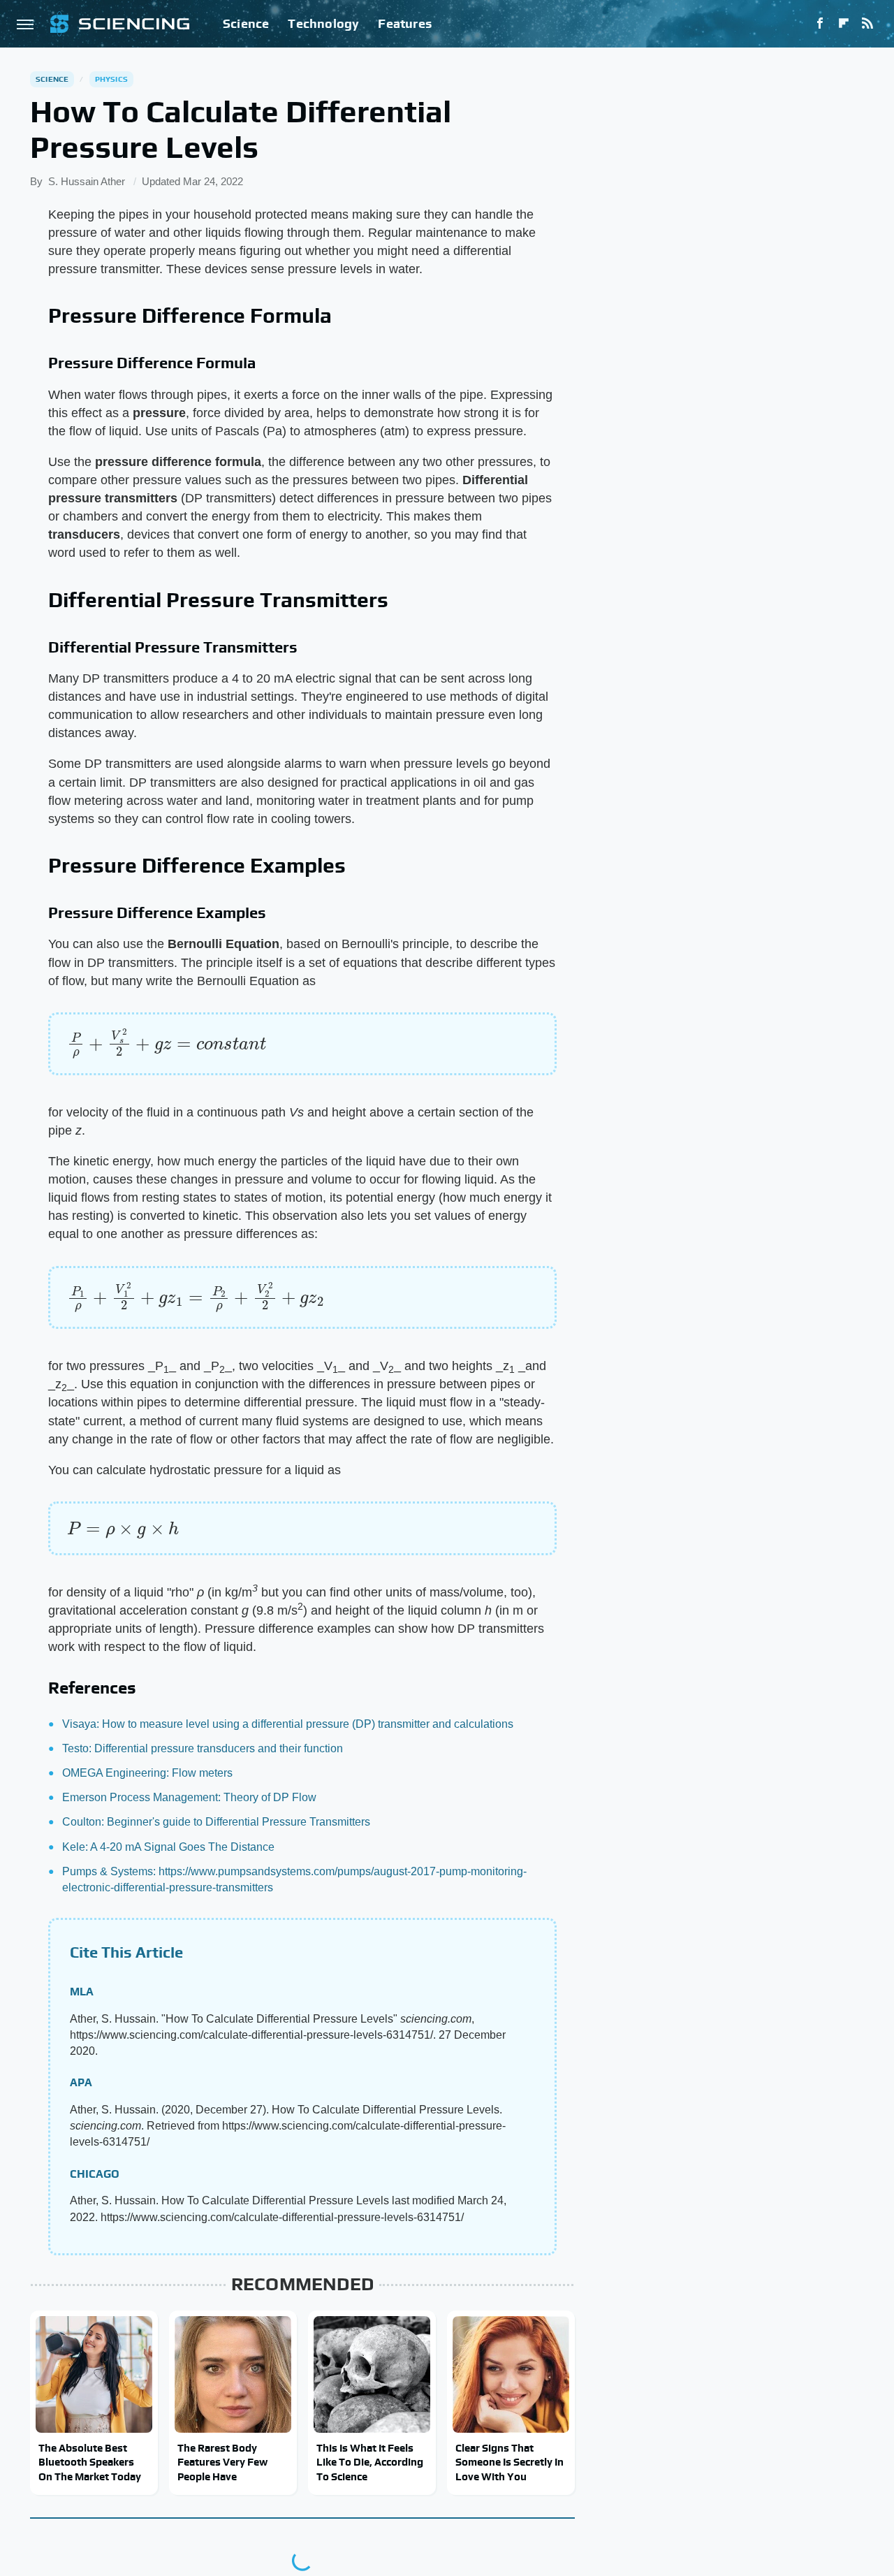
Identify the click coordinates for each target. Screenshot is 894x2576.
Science (246, 23)
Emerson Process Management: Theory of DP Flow (189, 1797)
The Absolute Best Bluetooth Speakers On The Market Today (90, 2462)
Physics (111, 79)
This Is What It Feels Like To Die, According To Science (370, 2462)
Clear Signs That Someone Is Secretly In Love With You (510, 2462)
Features (405, 23)
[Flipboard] (844, 24)
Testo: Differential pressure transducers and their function (203, 1748)
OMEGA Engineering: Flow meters (147, 1773)
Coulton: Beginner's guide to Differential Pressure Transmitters (216, 1822)
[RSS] (867, 24)
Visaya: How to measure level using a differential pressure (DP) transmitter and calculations (288, 1724)
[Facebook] (820, 24)
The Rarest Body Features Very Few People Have (222, 2462)
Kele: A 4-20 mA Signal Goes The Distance (168, 1847)
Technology (323, 23)
